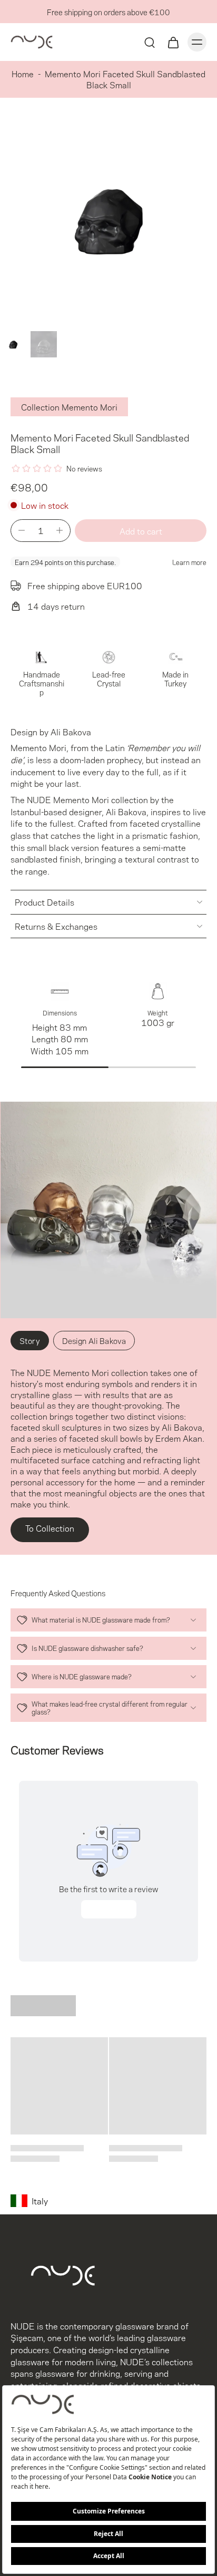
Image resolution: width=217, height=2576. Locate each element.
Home (23, 73)
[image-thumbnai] (13, 344)
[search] (150, 42)
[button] (141, 531)
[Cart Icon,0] (173, 42)
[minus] (22, 530)
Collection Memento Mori (69, 407)
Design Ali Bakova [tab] (94, 1340)
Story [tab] (30, 1340)
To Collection (50, 1528)
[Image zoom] (108, 219)
